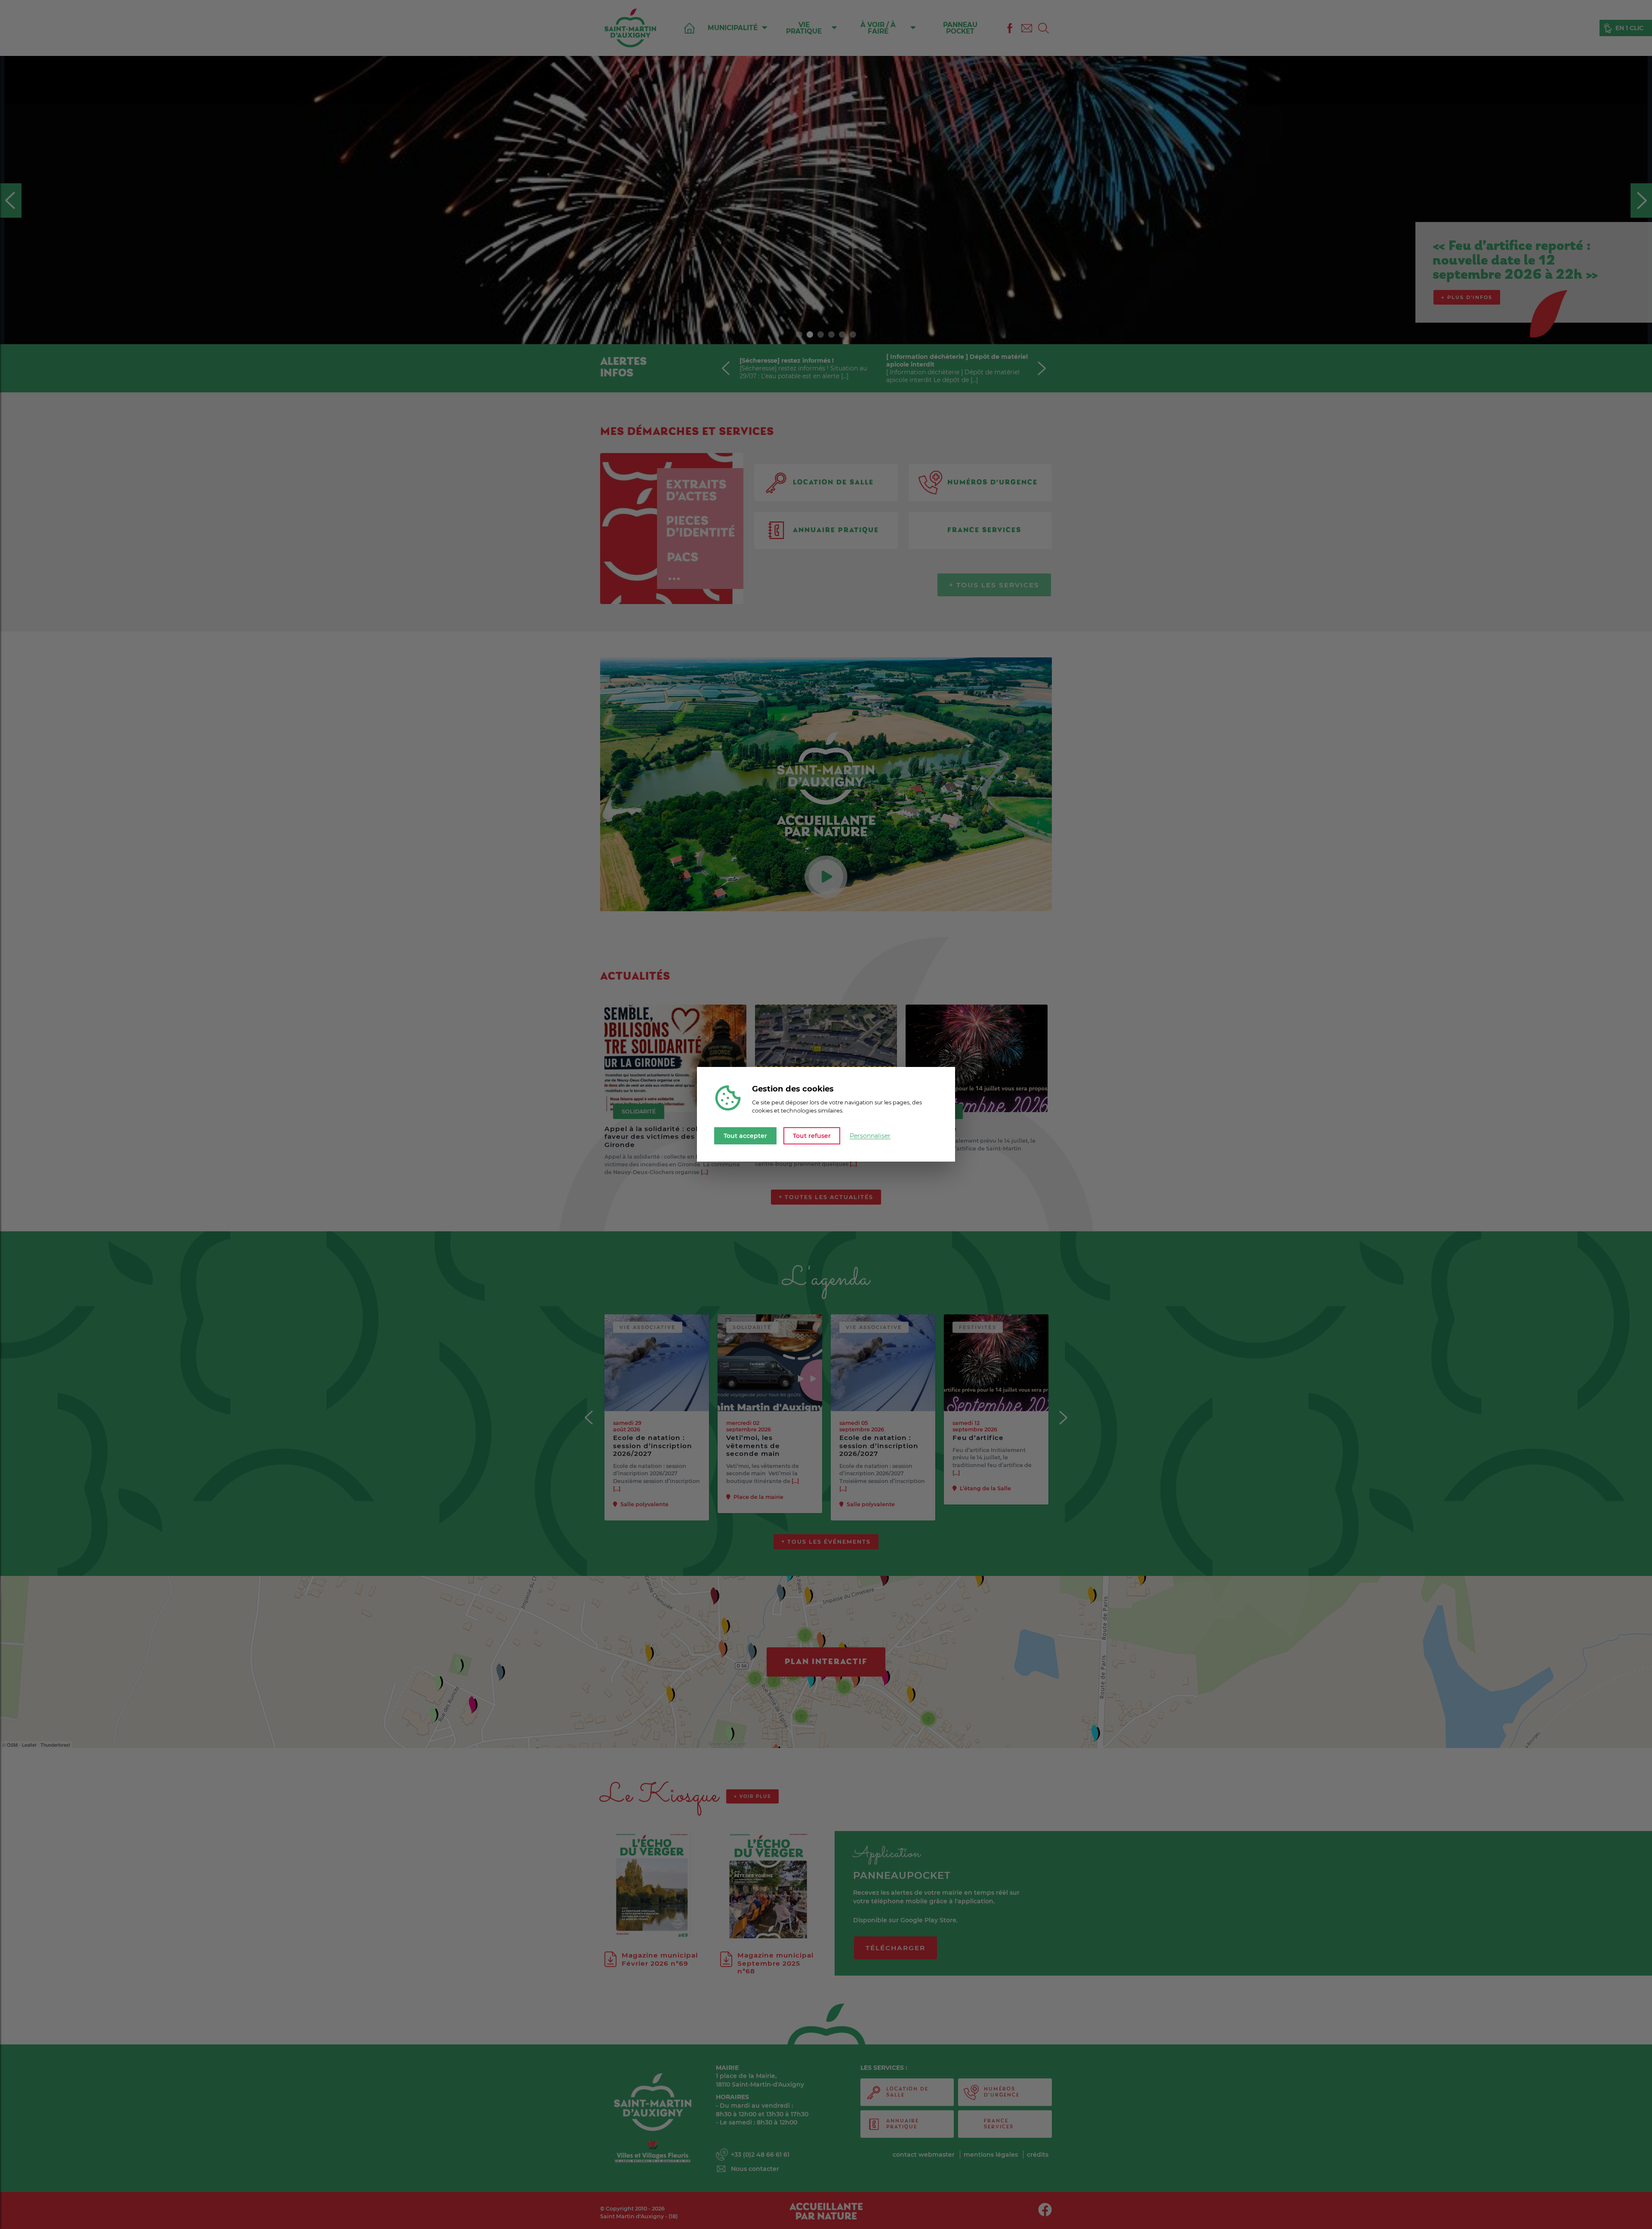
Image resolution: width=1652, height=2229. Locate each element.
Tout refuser (812, 1136)
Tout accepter (745, 1136)
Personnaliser (870, 1136)
